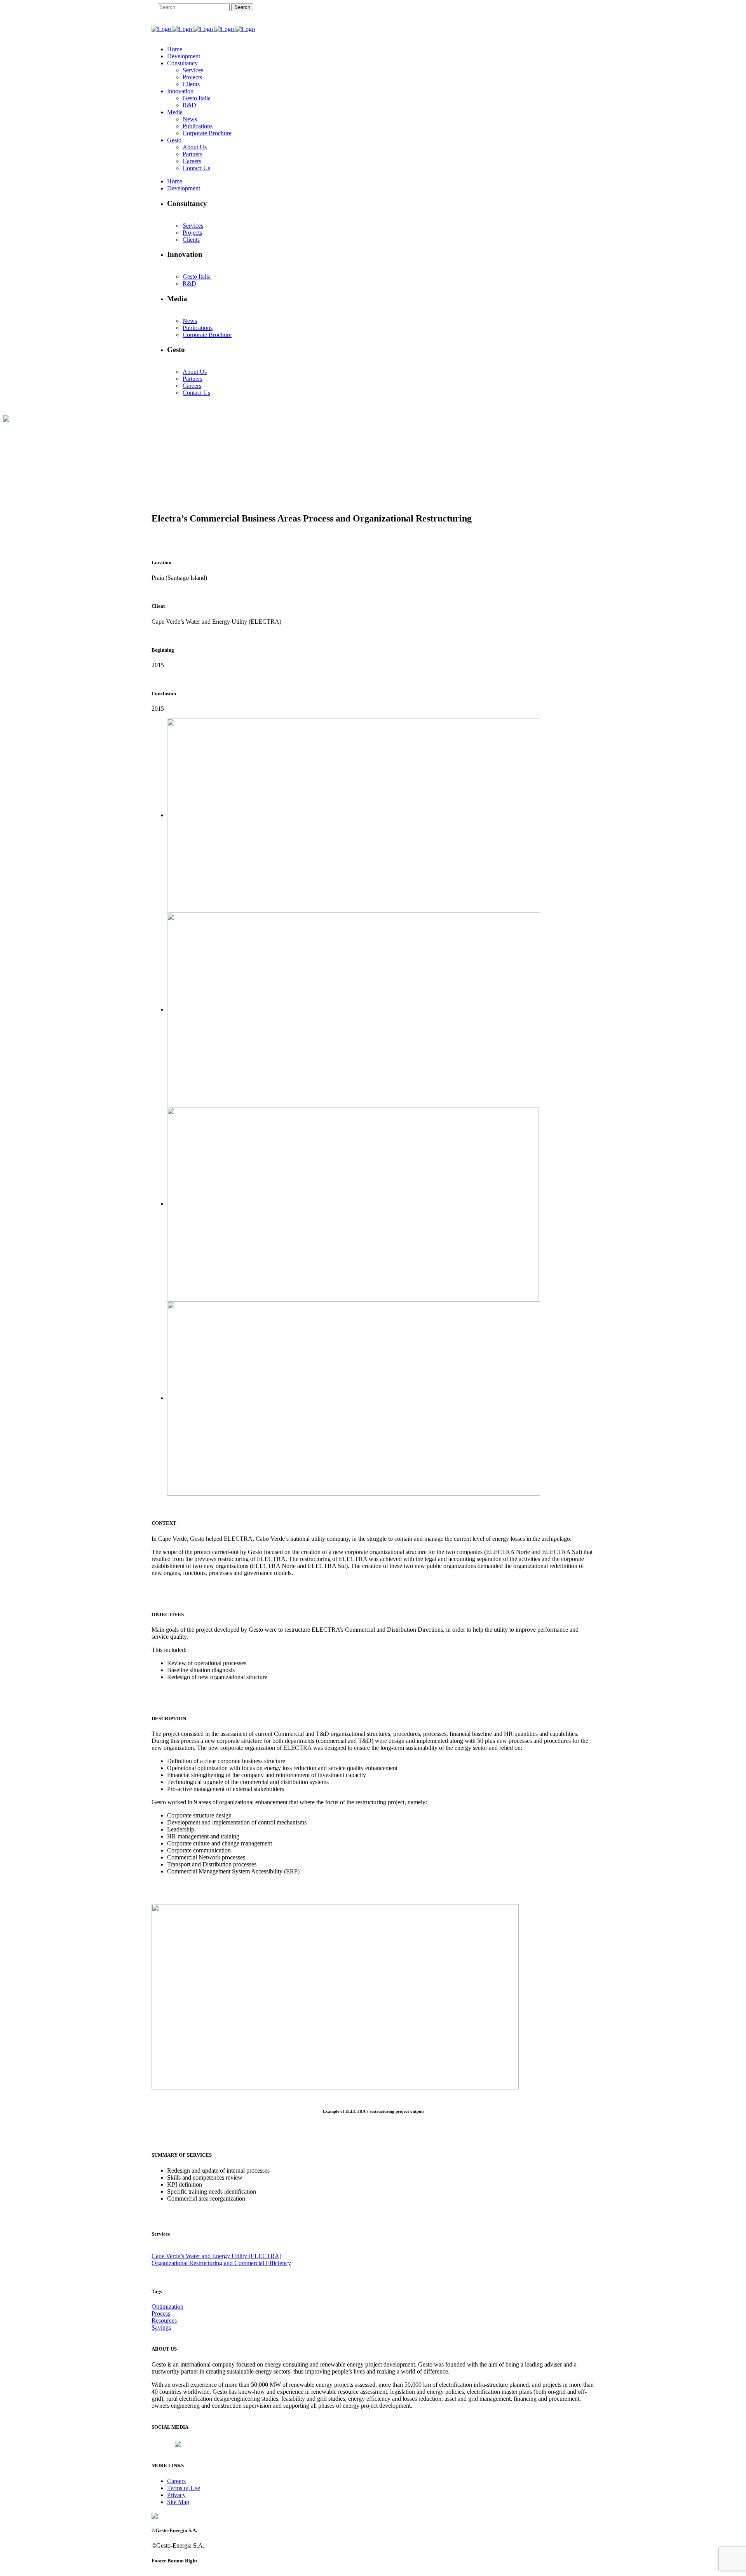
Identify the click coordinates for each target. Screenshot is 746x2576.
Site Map (178, 2502)
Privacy (176, 2495)
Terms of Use (184, 2488)
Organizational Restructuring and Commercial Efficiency (221, 2263)
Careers (176, 2481)
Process (161, 2314)
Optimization (167, 2307)
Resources (164, 2320)
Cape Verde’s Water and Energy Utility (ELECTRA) (216, 2256)
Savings (161, 2327)
